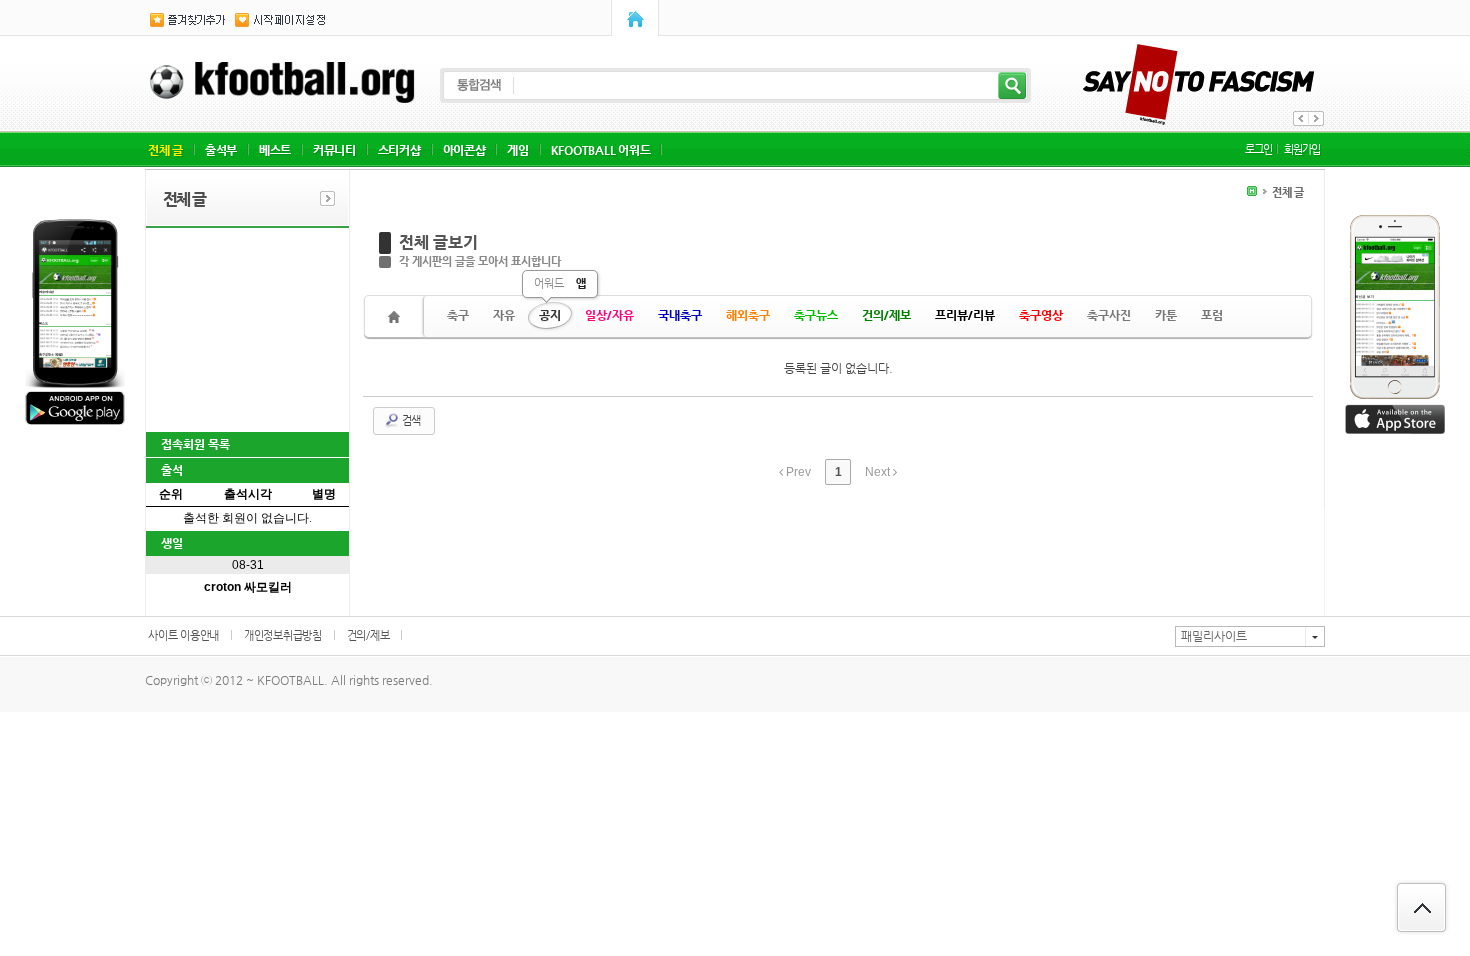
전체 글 (165, 150)
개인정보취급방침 (283, 635)
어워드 (549, 283)
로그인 (1258, 149)
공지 (550, 315)
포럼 (1212, 315)
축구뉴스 (816, 315)
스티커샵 (399, 150)
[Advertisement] (246, 328)
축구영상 (1041, 315)
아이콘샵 (464, 150)
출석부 (221, 150)
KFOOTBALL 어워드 (601, 150)
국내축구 (680, 315)
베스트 (275, 150)
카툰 (1166, 315)
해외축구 (748, 315)
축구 (458, 315)
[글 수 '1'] (397, 316)
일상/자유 (609, 315)
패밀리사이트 (1214, 636)
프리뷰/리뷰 (965, 315)
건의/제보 (886, 315)
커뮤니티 (334, 150)
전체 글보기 (438, 242)
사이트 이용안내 (183, 635)
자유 (504, 315)
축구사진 (1109, 315)
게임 (518, 150)
